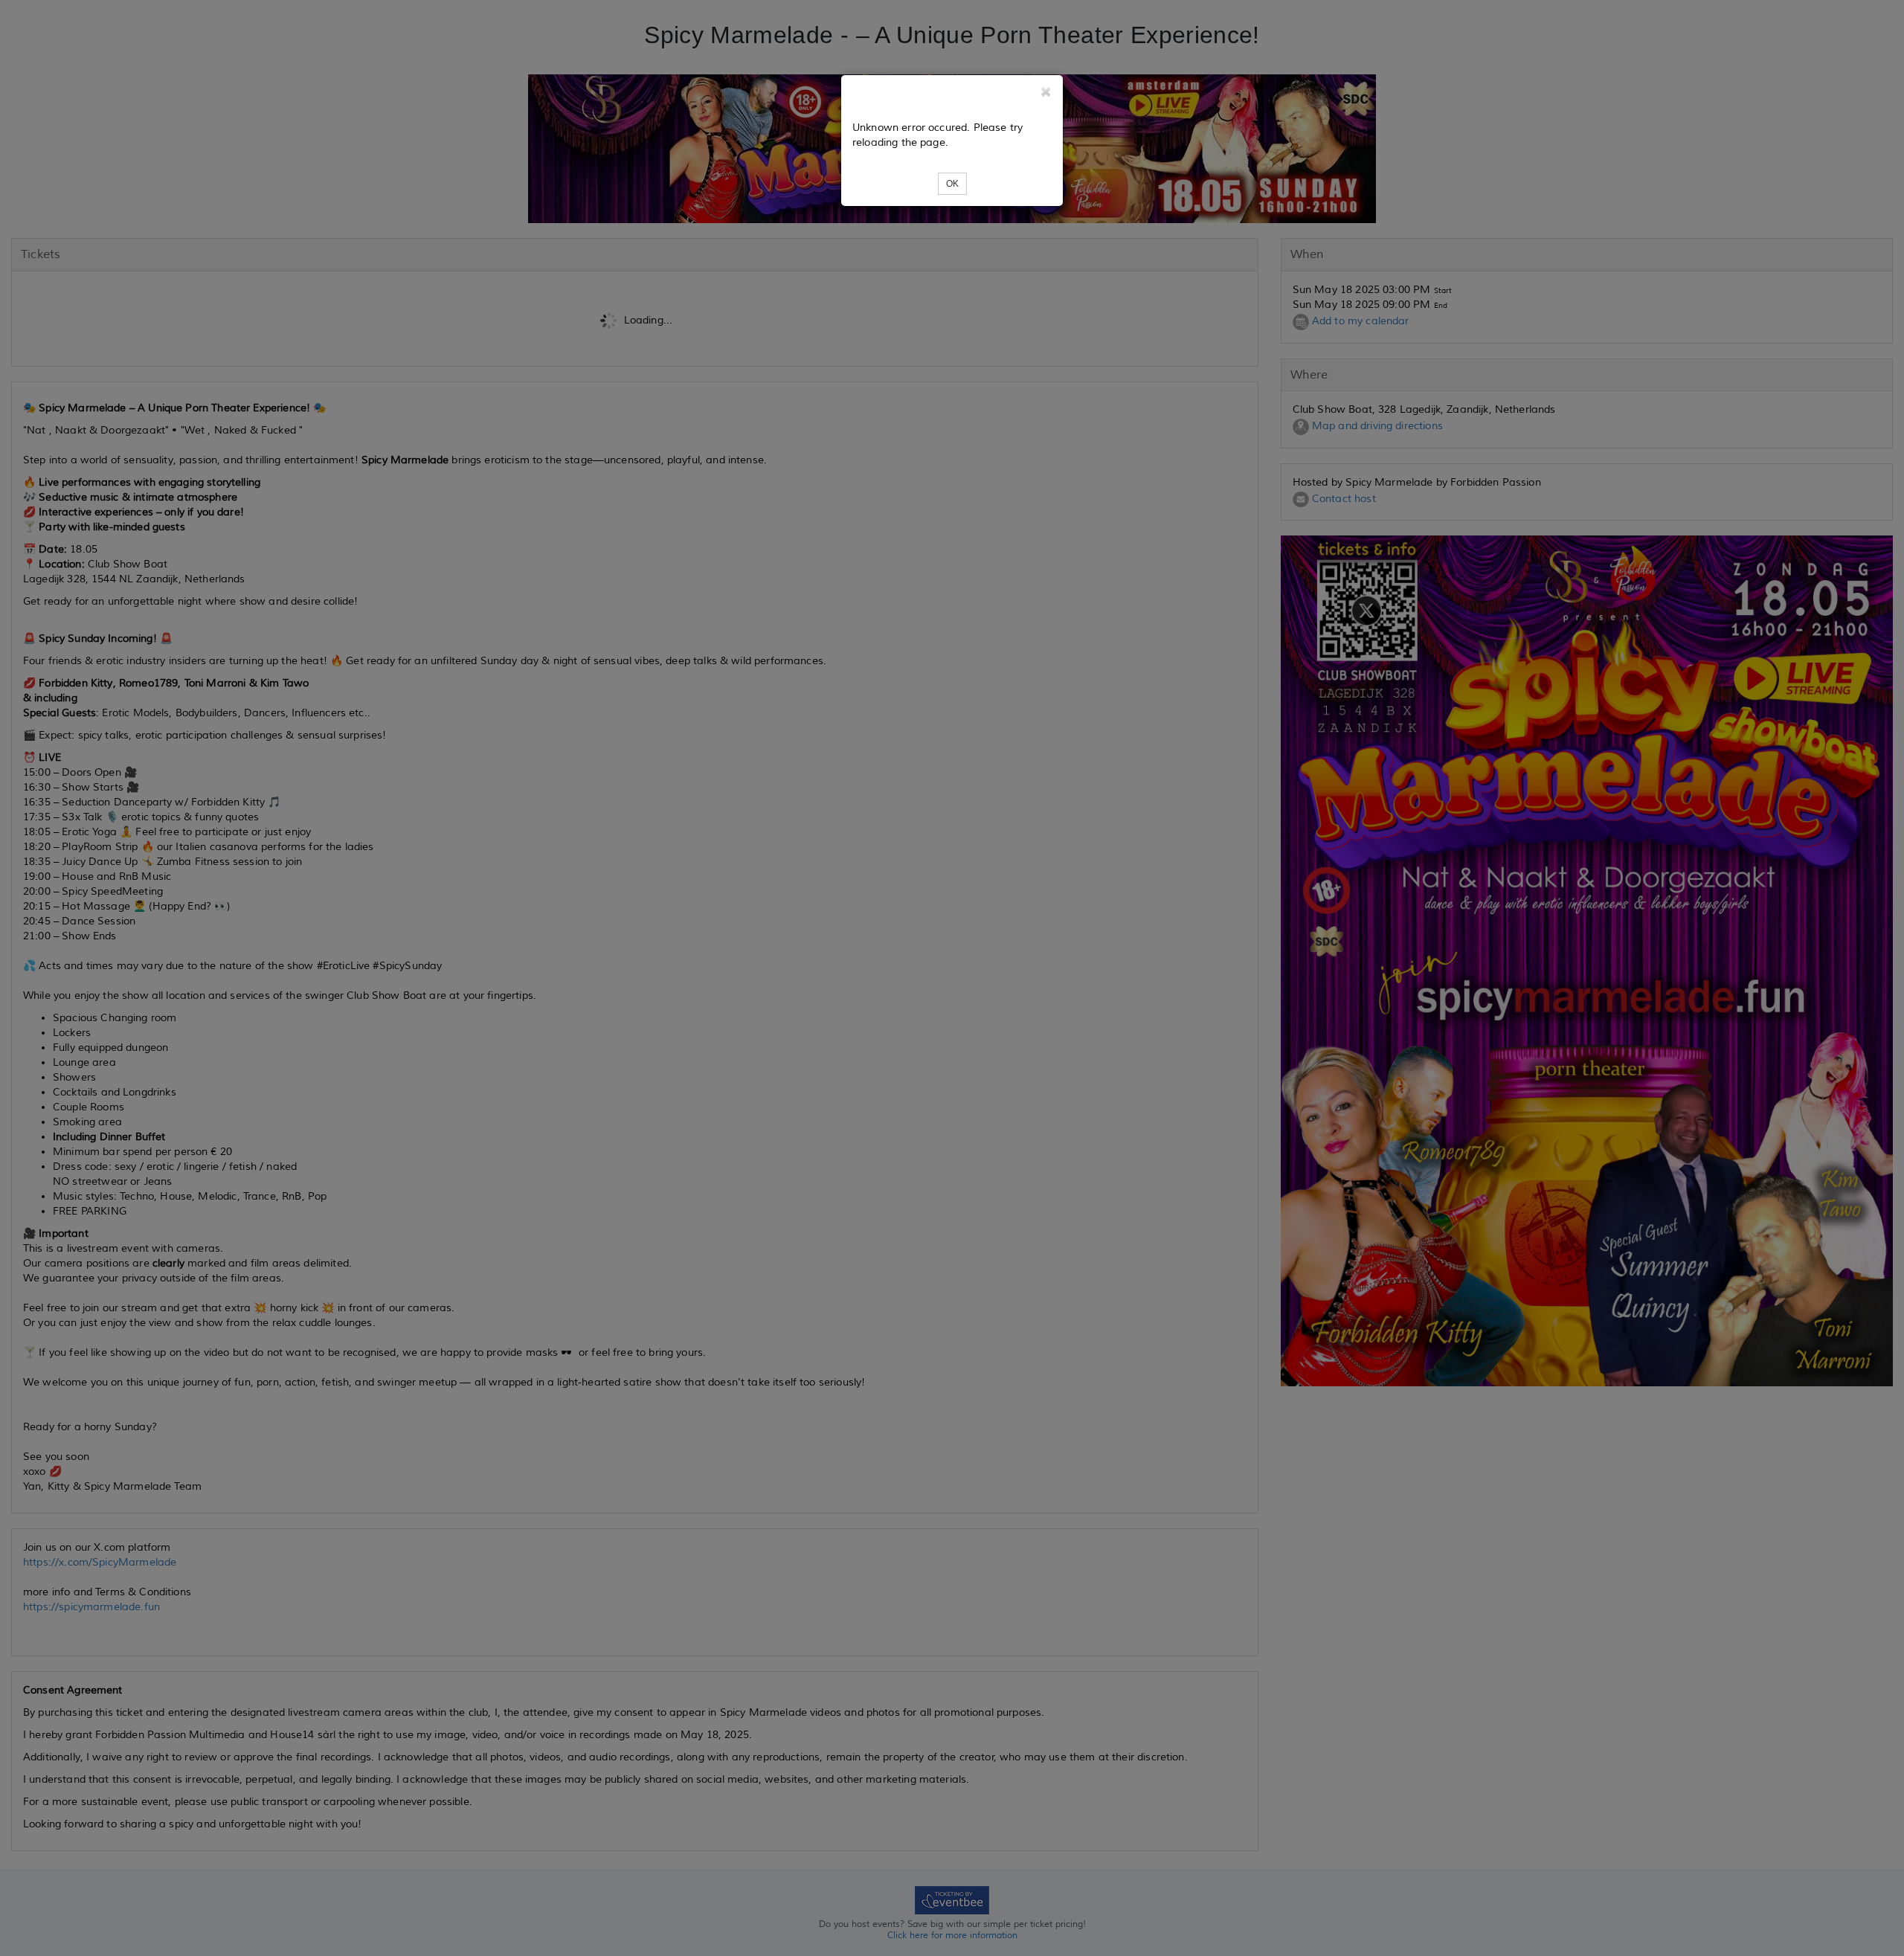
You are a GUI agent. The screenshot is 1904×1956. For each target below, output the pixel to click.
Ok (952, 184)
